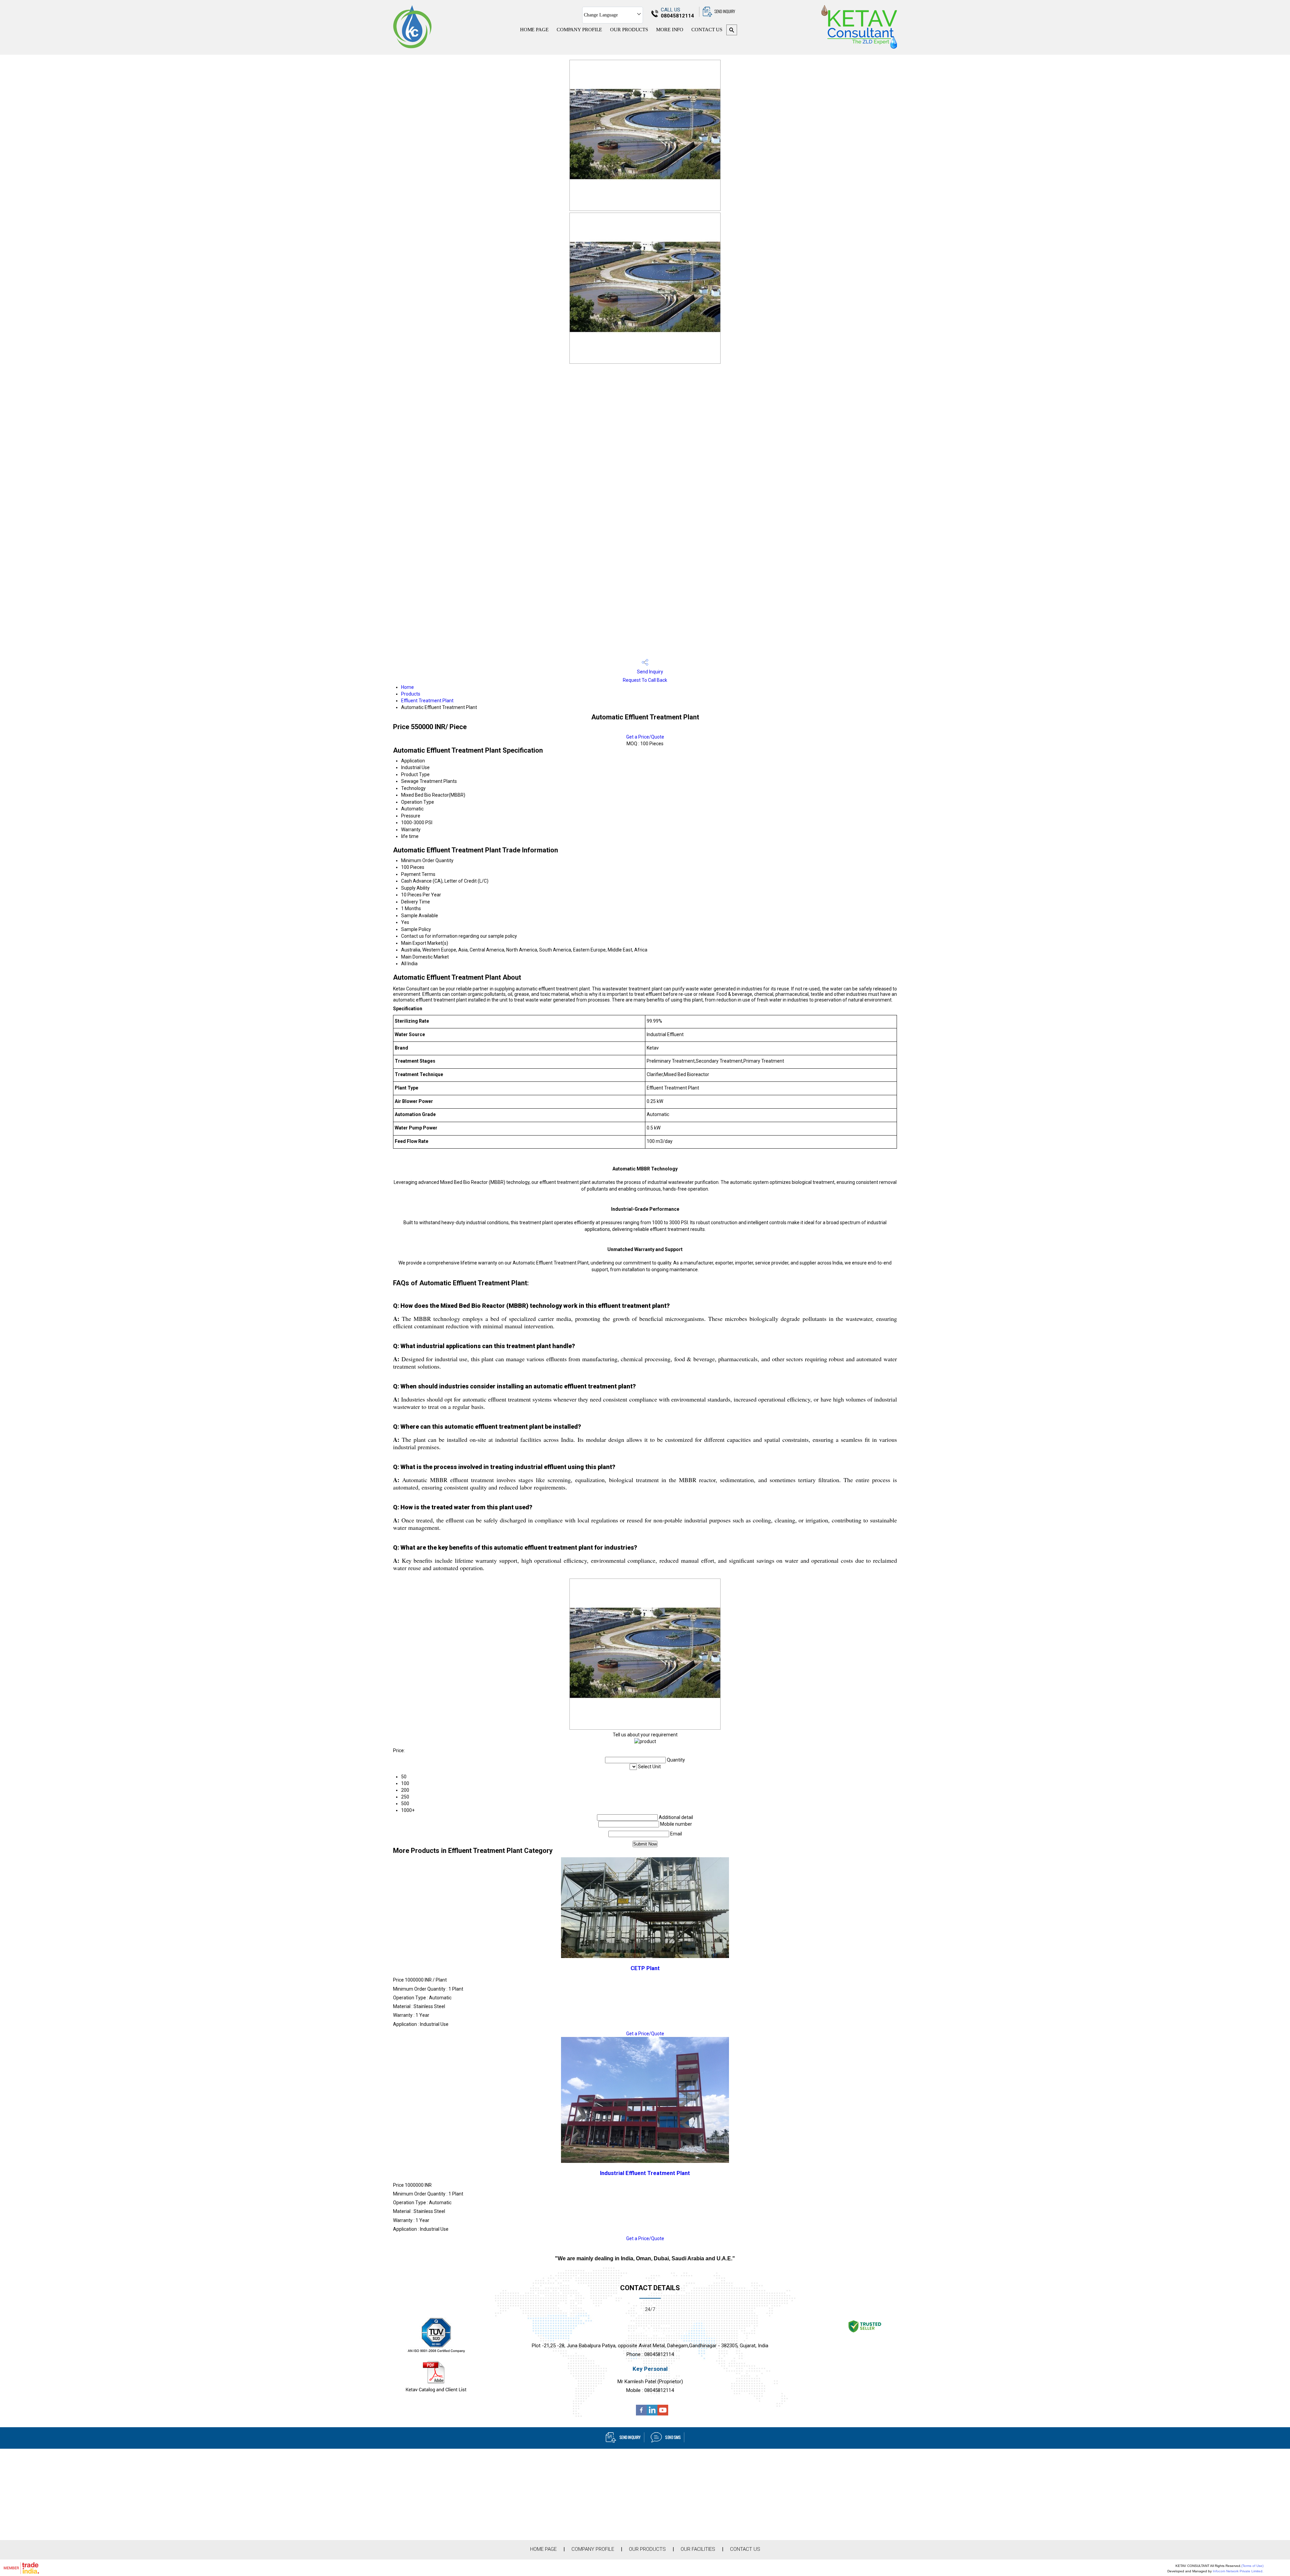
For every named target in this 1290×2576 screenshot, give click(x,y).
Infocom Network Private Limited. (1238, 2571)
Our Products (629, 30)
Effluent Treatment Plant (427, 701)
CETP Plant (645, 1968)
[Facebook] (641, 2414)
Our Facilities (698, 2549)
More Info (670, 30)
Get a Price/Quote (645, 737)
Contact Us (707, 30)
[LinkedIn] (652, 2414)
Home (407, 687)
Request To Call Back (645, 680)
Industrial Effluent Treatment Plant (645, 2173)
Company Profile (579, 30)
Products (411, 694)
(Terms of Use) (1252, 2566)
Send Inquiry (650, 672)
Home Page (534, 30)
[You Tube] (663, 2414)
